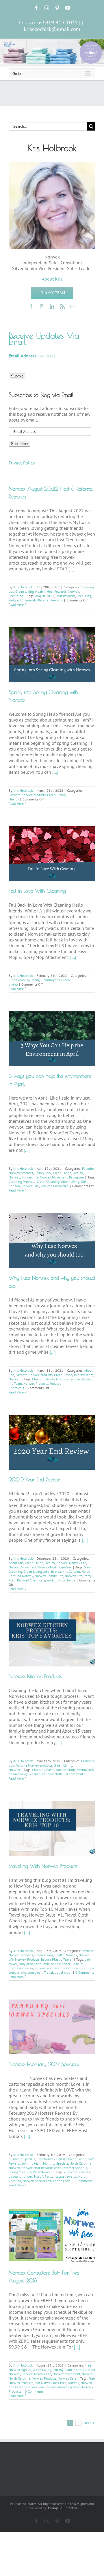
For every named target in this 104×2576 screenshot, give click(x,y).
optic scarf (54, 1968)
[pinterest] (42, 306)
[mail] (73, 306)
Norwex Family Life (49, 1576)
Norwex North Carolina (55, 1567)
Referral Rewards (50, 600)
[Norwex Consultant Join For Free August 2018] (52, 2235)
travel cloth (63, 1972)
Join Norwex (52, 1571)
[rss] (62, 306)
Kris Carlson (71, 1571)
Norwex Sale (67, 2378)
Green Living (25, 591)
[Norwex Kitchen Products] (52, 1639)
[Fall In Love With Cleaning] (52, 854)
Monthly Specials (56, 2163)
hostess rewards (65, 2176)
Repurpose (76, 1177)
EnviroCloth (85, 1770)
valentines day (59, 2181)
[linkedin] (52, 306)
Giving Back (43, 1173)
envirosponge (18, 1774)
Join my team (84, 1375)
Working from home (61, 1580)
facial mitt (42, 1964)
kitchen (35, 1774)
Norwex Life (30, 1186)
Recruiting (16, 596)
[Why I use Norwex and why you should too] (52, 1240)
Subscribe (19, 444)
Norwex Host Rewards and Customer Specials (54, 2168)
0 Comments (75, 1774)
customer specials (73, 1379)
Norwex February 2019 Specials (44, 2064)
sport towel (71, 1968)
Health (40, 591)
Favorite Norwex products (27, 795)
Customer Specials (22, 2159)
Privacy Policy (22, 463)
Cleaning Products (22, 1182)
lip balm (77, 1964)
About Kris (16, 1563)
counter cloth (65, 1770)
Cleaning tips (50, 980)
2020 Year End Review (34, 1479)
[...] (71, 569)
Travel (68, 1959)
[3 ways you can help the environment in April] (52, 1039)
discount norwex (21, 2176)
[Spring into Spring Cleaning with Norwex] (52, 655)
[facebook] (31, 306)
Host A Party (43, 2176)
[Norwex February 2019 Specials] (52, 2027)
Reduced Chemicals (23, 600)
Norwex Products (36, 1383)
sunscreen (35, 1972)
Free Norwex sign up (52, 2159)
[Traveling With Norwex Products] (52, 1828)
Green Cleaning (48, 1182)
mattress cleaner (21, 1968)
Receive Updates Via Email (44, 339)
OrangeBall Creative (63, 2508)
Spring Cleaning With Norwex (30, 2172)
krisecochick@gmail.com (52, 29)
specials (41, 2181)
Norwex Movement (54, 1177)
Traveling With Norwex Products (43, 1866)
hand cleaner (60, 1964)
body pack (26, 1964)
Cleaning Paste (43, 1770)
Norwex (74, 591)
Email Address (32, 356)
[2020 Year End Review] (52, 1442)
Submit (17, 376)
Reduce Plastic (51, 1959)
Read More (16, 604)
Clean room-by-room (24, 980)
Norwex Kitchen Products (35, 1676)
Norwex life (30, 1177)
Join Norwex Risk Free (51, 2383)
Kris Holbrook (23, 587)
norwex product (69, 2387)
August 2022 (45, 596)
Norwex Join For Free (41, 2387)
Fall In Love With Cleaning (37, 891)
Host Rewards (57, 591)
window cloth (52, 1774)
